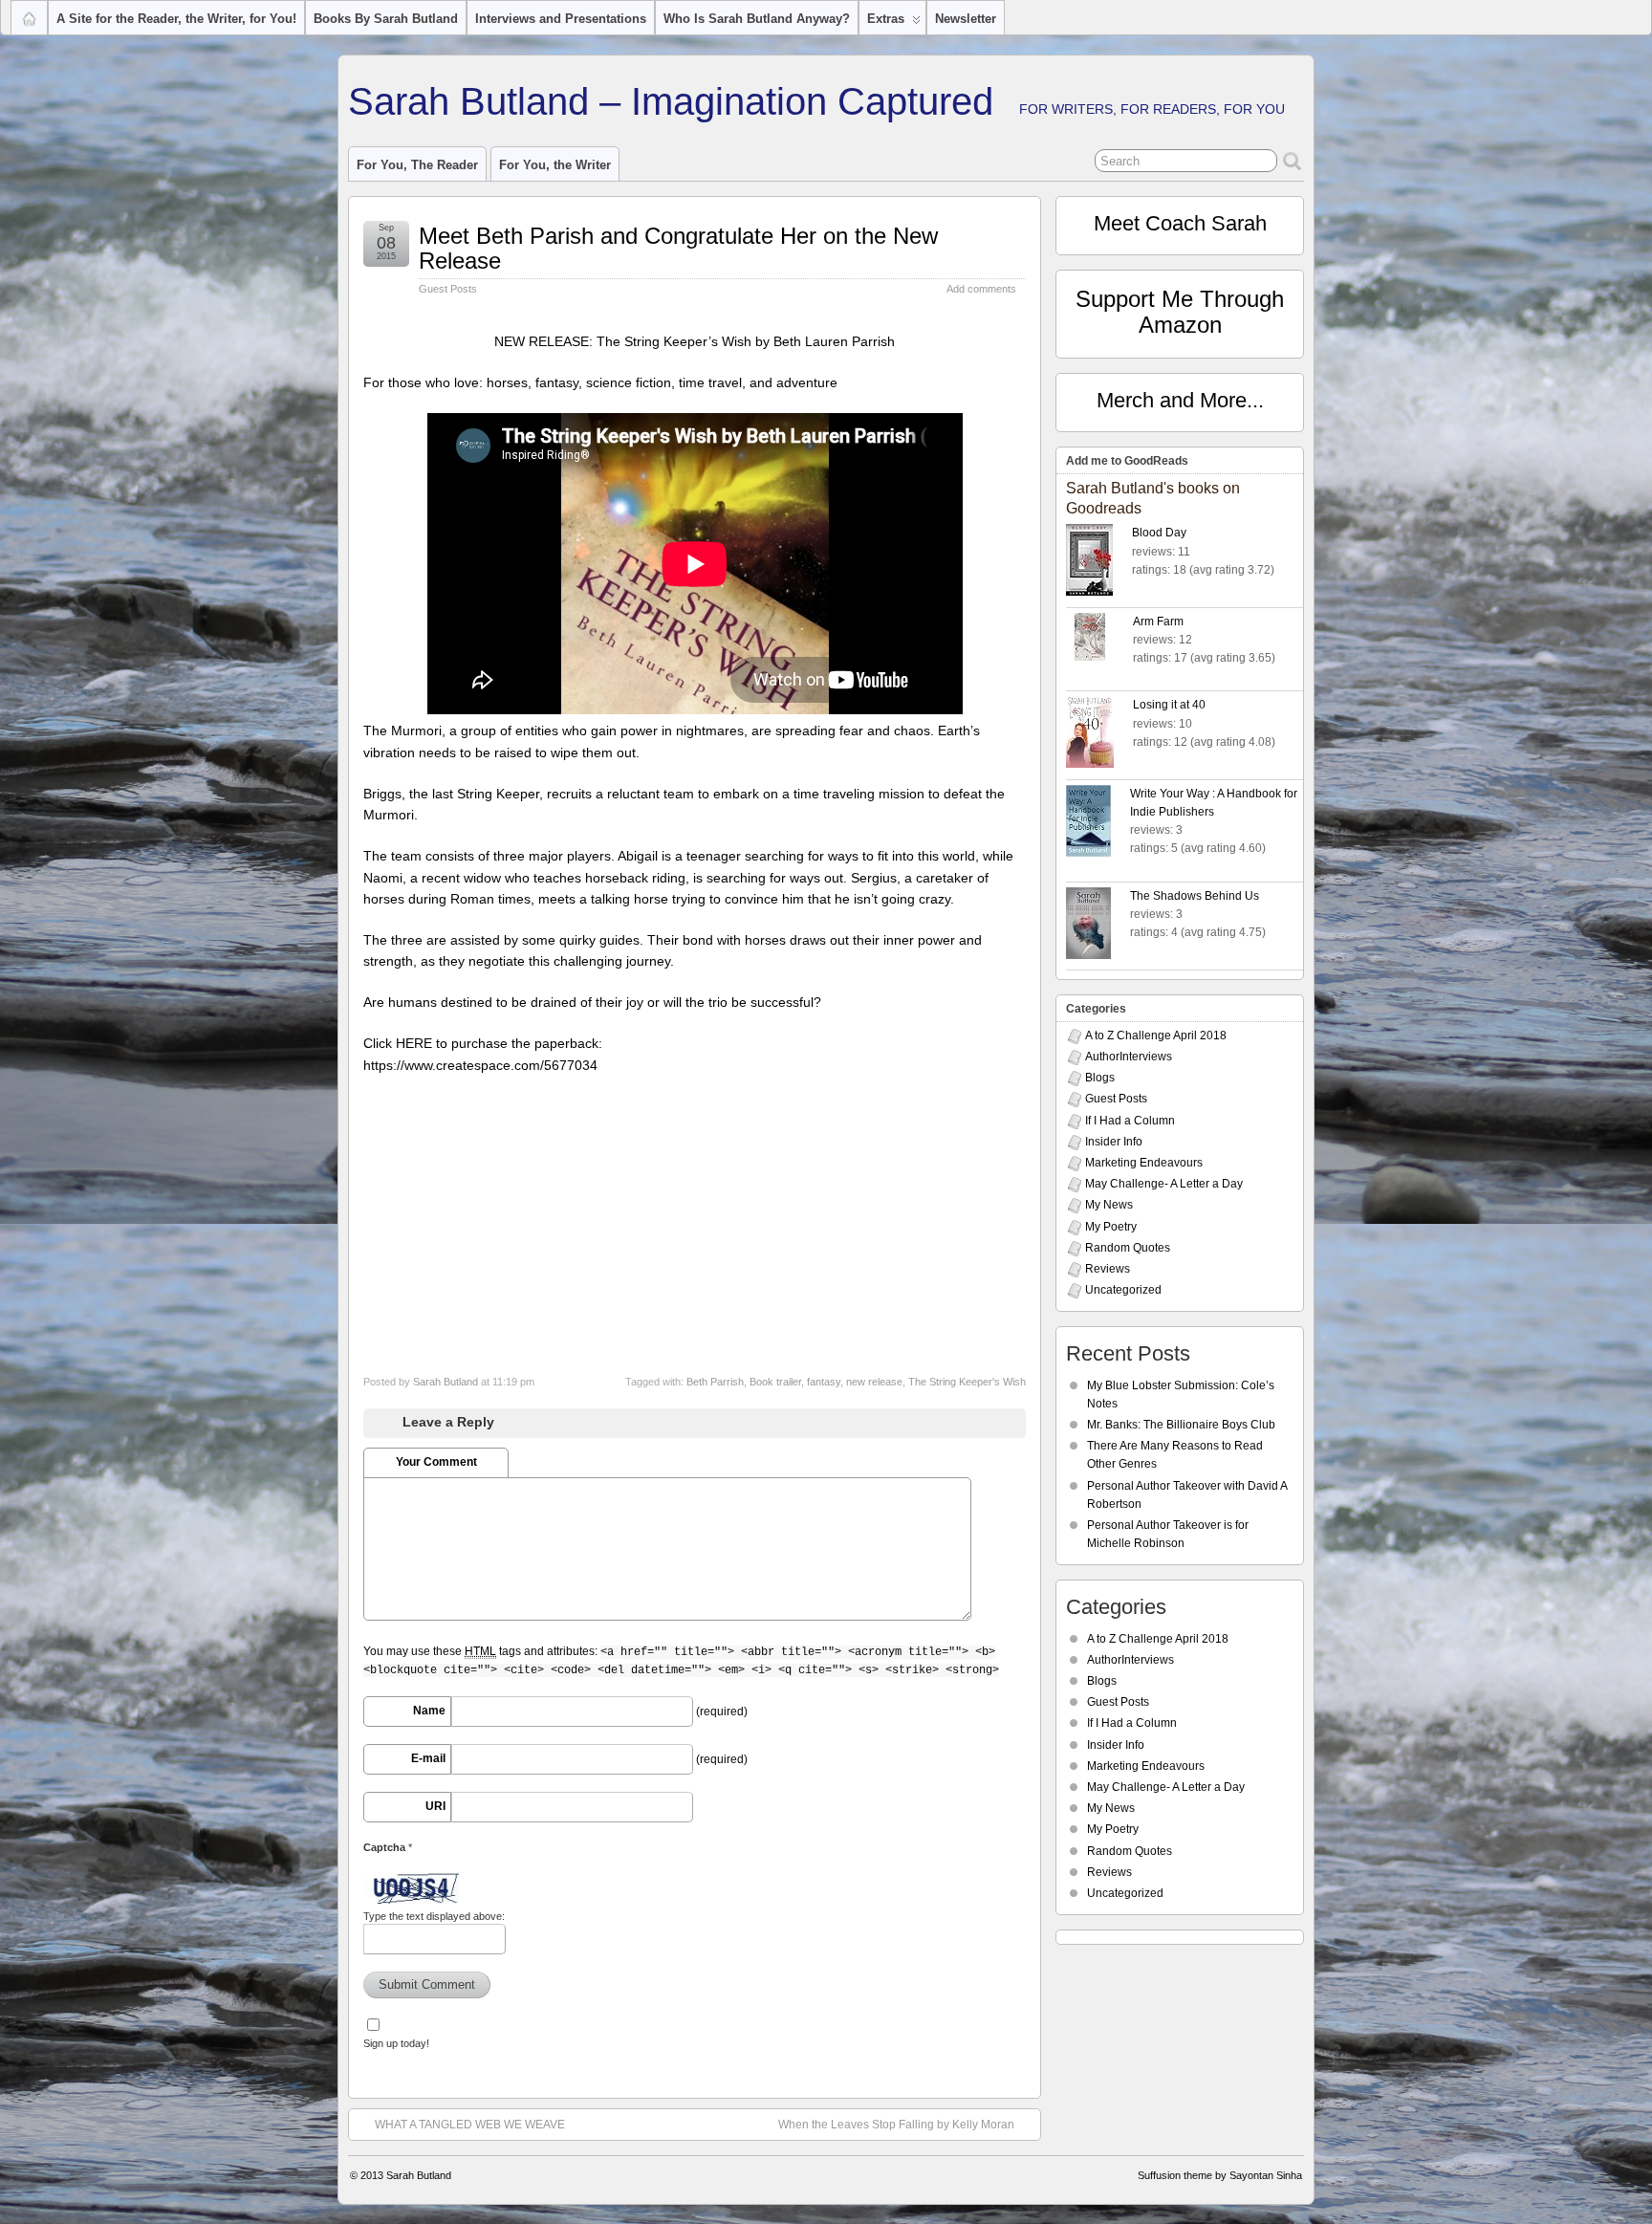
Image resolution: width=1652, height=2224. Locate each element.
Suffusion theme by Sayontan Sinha (1220, 2175)
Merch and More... (1180, 400)
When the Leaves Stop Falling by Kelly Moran (896, 2125)
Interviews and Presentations (561, 19)
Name (429, 1711)
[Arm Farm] (1099, 640)
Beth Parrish (715, 1382)
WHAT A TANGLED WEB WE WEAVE (470, 2125)
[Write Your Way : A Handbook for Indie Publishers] (1098, 824)
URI (435, 1806)
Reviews (1108, 1269)
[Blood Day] (1099, 563)
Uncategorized (1123, 1290)
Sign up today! (396, 2043)
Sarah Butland (446, 1382)
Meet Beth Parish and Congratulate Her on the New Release (678, 248)
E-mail (428, 1758)
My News (1109, 1205)
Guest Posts (448, 289)
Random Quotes (1128, 1248)
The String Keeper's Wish (967, 1382)
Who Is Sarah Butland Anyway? (757, 19)
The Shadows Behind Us (1195, 896)
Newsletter (966, 19)
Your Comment (436, 1462)
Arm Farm (1158, 621)
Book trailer (775, 1382)
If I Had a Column (1130, 1121)
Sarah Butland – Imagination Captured (671, 101)
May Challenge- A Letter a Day (1164, 1184)
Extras (886, 19)
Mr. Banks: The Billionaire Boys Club (1181, 1425)
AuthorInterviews (1129, 1057)
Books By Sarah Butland (386, 19)
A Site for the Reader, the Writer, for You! (176, 19)
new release (874, 1382)
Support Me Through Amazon (1180, 311)
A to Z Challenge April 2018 (1156, 1036)
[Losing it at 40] (1099, 735)
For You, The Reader (417, 165)
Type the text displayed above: (434, 1916)
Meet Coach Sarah (1180, 223)
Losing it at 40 (1169, 705)
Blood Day (1159, 533)
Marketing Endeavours (1144, 1163)
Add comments (981, 289)
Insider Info (1114, 1142)
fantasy (824, 1382)
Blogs (1100, 1078)
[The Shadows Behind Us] (1098, 926)
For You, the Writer (555, 165)
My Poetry (1111, 1227)
